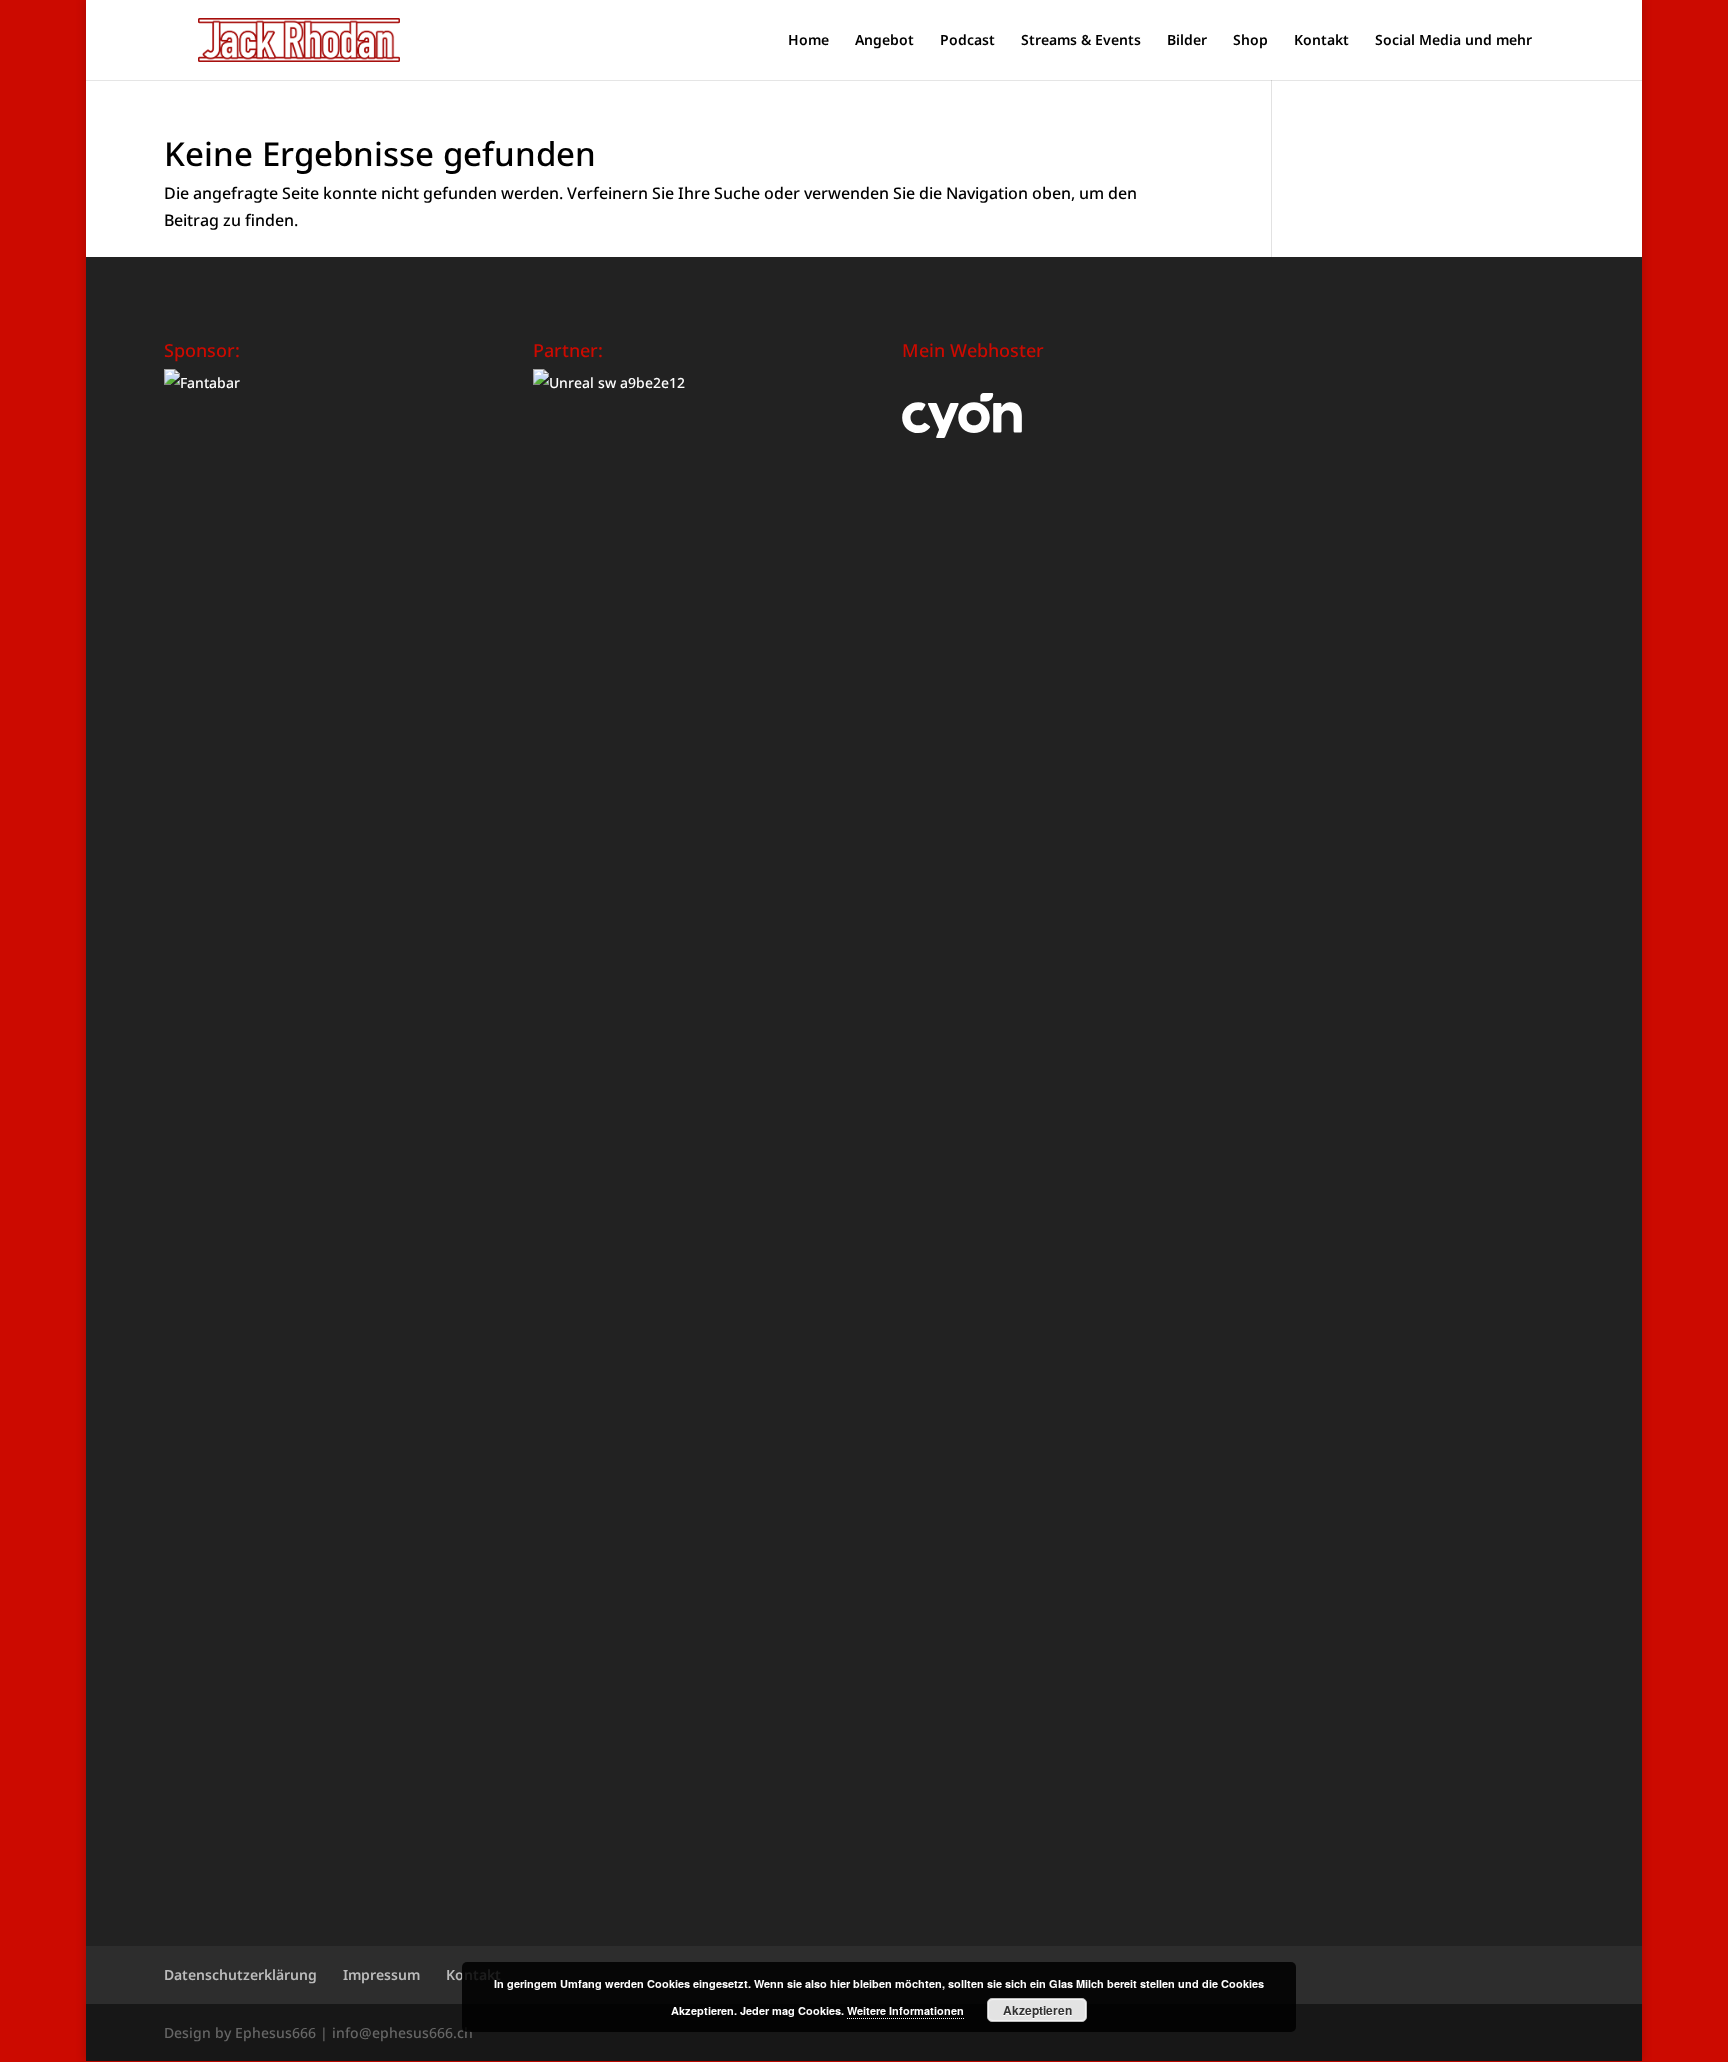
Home (808, 41)
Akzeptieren (1037, 2010)
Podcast (967, 41)
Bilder (1187, 41)
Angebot (884, 41)
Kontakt (1321, 41)
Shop (1250, 41)
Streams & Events (1081, 41)
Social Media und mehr (1453, 41)
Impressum (381, 1974)
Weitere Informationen (905, 2010)
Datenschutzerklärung (240, 1974)
